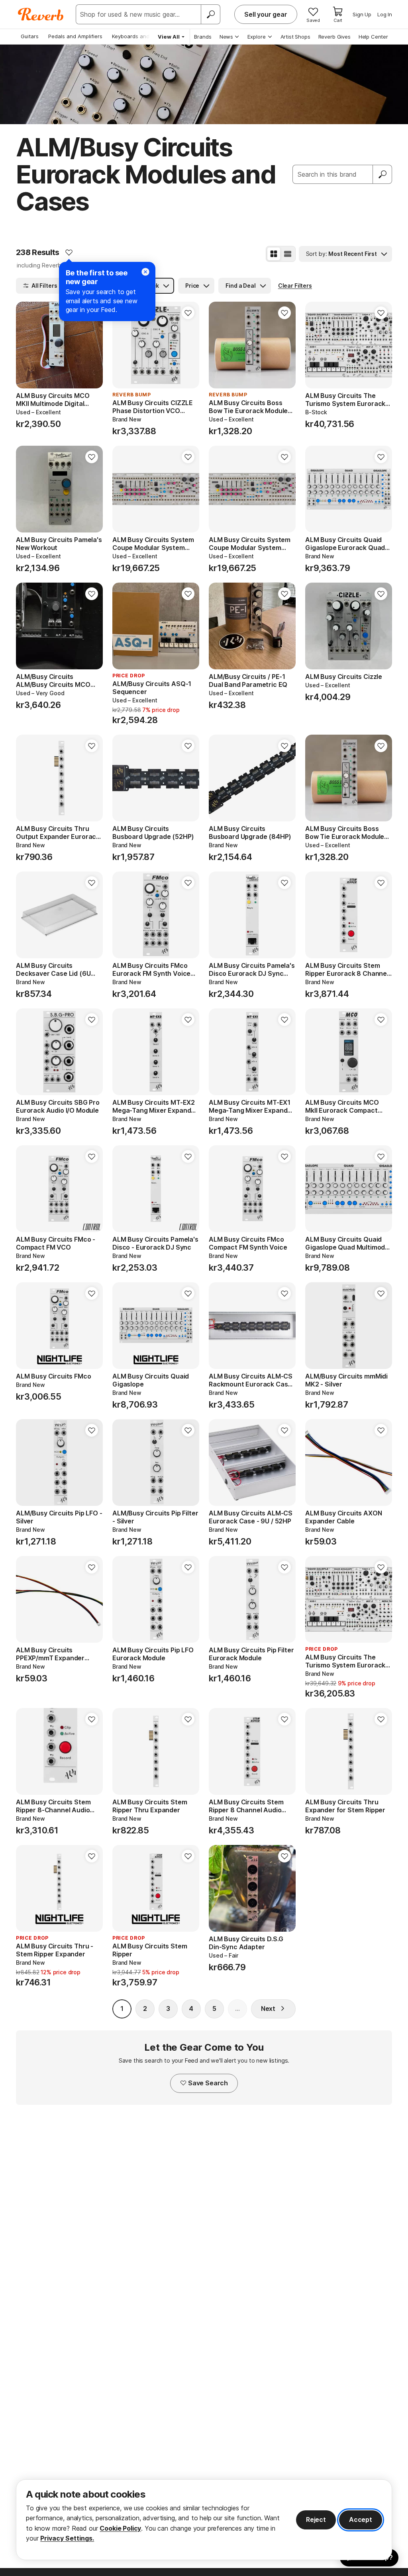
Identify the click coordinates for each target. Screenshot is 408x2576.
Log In (385, 14)
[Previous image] (27, 345)
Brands (203, 37)
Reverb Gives (334, 37)
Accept (361, 2519)
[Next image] (92, 345)
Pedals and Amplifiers (75, 36)
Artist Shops (295, 37)
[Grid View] (274, 254)
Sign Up (362, 14)
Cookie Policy (120, 2528)
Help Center (373, 37)
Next (268, 2009)
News (226, 37)
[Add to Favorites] (69, 252)
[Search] (210, 14)
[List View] (288, 254)
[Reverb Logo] (41, 14)
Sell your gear (266, 14)
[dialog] (204, 2520)
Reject (316, 2519)
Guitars (30, 36)
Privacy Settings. (67, 2538)
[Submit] (382, 174)
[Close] (145, 272)
